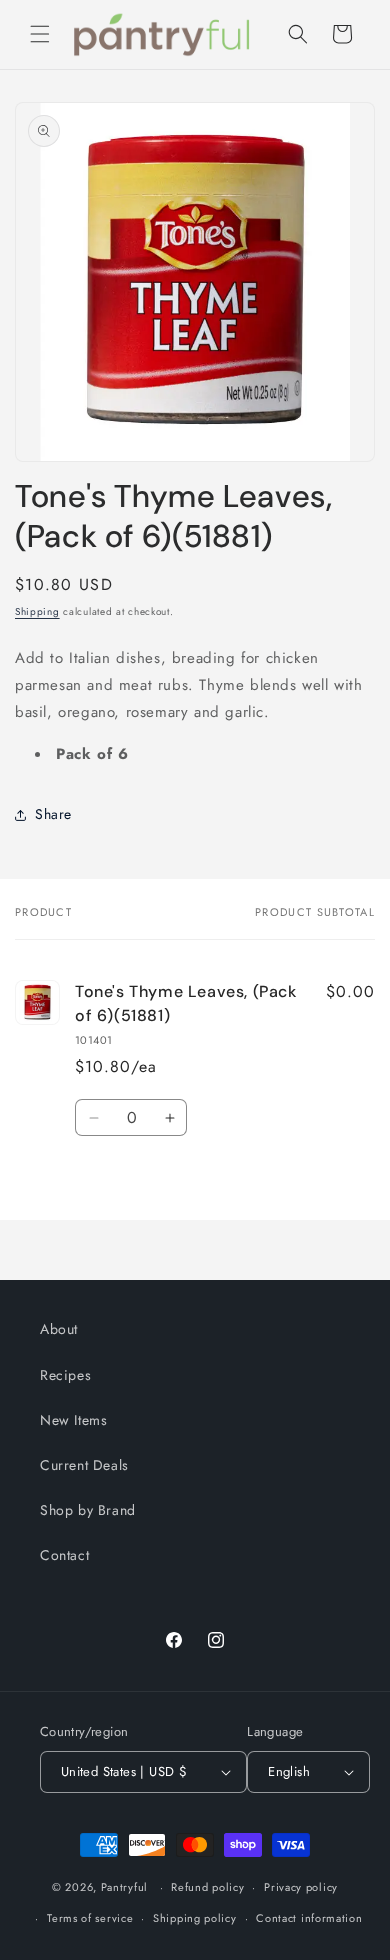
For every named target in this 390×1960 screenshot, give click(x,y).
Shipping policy (195, 1918)
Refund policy (207, 1887)
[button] (40, 34)
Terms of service (90, 1918)
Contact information (309, 1918)
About (59, 1329)
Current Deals (84, 1465)
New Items (73, 1420)
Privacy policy (301, 1887)
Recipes (65, 1375)
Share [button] (53, 814)
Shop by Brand (88, 1510)
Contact (64, 1555)
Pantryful (124, 1887)
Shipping (37, 611)
